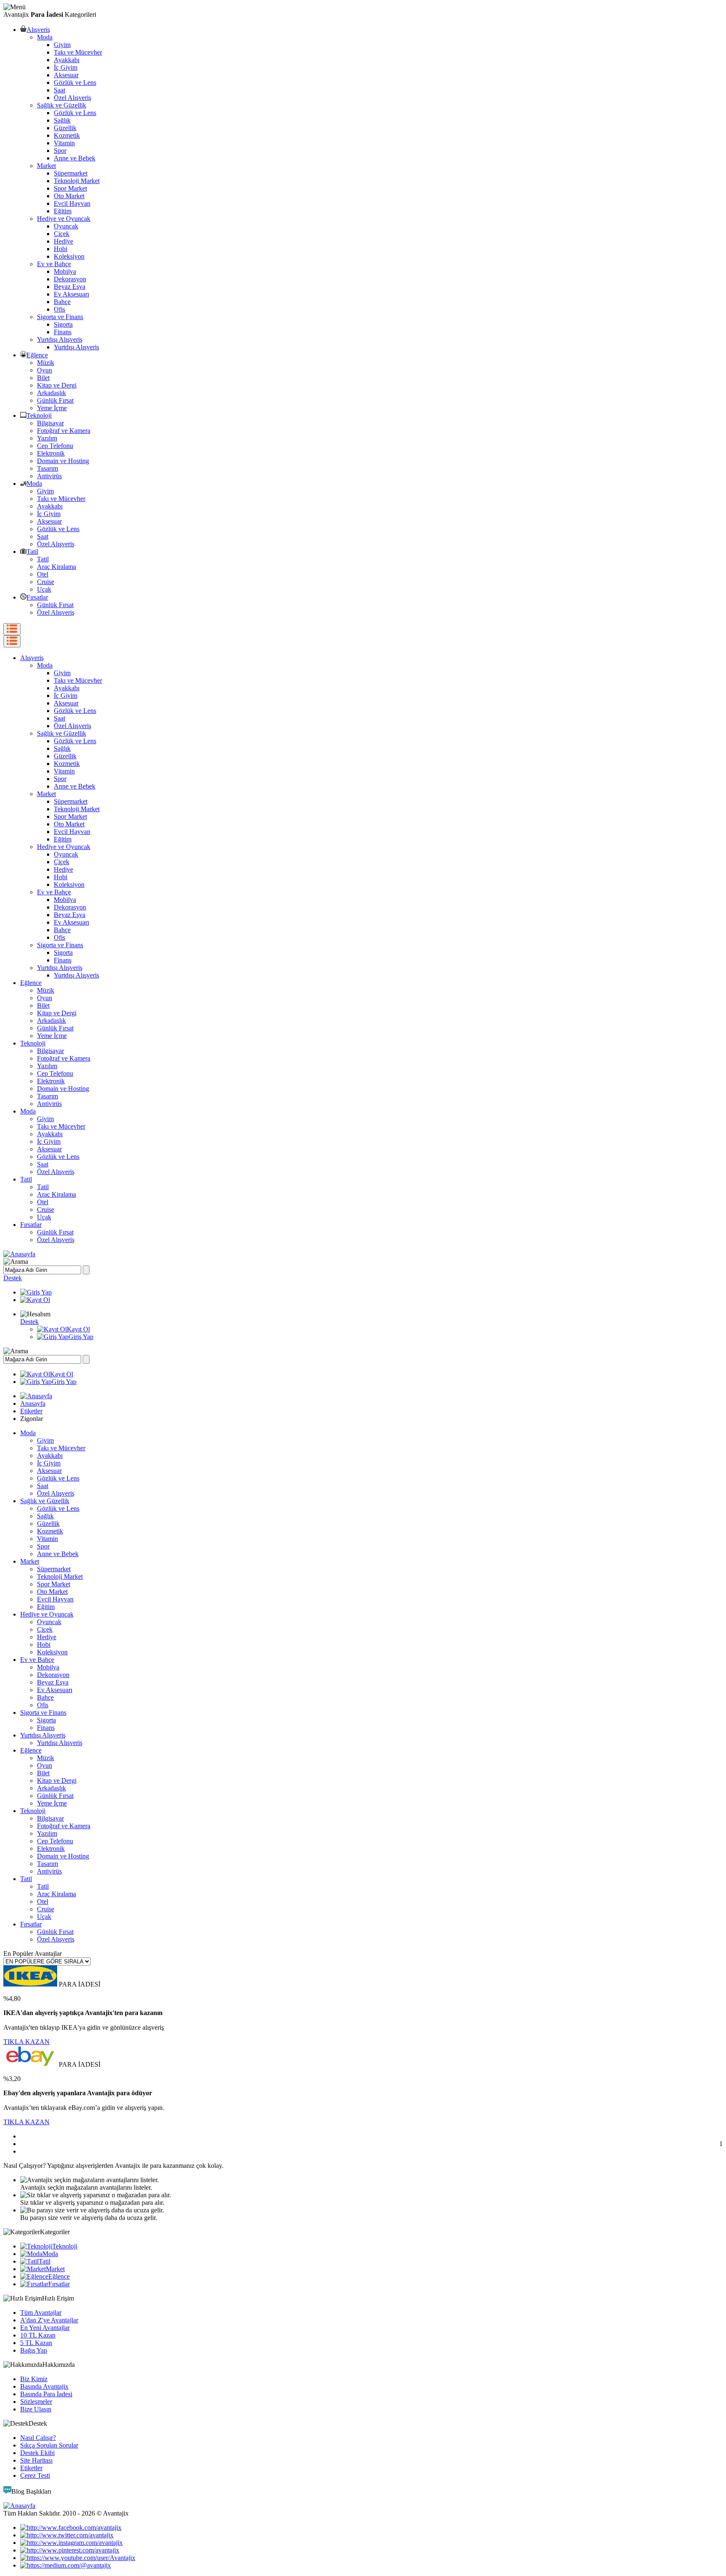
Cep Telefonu (55, 446)
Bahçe (62, 302)
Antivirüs (49, 476)
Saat (59, 90)
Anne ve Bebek (75, 158)
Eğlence (37, 355)
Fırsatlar (37, 597)
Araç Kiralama (57, 567)
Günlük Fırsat (55, 400)
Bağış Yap (34, 2350)
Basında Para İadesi (46, 2394)
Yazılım (47, 438)
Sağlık (62, 120)
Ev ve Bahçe (54, 264)
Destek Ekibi (37, 2453)
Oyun (45, 370)
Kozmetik (67, 135)
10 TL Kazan (38, 2335)
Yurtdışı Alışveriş (60, 339)
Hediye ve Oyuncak (64, 219)
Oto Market (69, 196)
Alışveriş (38, 30)
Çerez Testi (35, 2475)
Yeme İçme (52, 408)
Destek (13, 1278)
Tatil (32, 552)
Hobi (60, 249)
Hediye (63, 241)
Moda (45, 37)
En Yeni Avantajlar (45, 2328)
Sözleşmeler (36, 2402)
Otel (43, 574)
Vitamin (64, 143)
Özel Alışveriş (72, 98)
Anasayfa (33, 1403)
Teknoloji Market (77, 181)
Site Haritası (36, 2460)
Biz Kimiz (34, 2379)
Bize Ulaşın (36, 2409)
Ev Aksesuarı (71, 294)
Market (46, 166)
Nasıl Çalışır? (38, 2438)
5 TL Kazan (36, 2343)
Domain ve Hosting (63, 461)
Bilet (43, 378)
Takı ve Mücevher (78, 52)
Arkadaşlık (51, 393)
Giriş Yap (81, 1337)
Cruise (46, 582)
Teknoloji (39, 415)
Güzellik (65, 128)
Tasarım (47, 468)
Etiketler (31, 1411)
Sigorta (63, 324)
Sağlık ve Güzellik (62, 105)
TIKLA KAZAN (26, 2042)
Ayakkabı (67, 60)
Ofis (59, 309)
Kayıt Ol (78, 1329)
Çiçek (62, 234)
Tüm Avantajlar (41, 2313)
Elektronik (51, 453)
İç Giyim (66, 67)
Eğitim (63, 211)
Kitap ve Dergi (57, 385)
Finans (63, 332)
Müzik (46, 363)
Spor (60, 151)
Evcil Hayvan (72, 203)
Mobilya (65, 271)
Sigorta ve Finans (60, 317)
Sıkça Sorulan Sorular (49, 2445)
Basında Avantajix (44, 2386)
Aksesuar (66, 75)
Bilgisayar (50, 423)
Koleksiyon (69, 256)
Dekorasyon (70, 279)
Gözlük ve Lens (75, 83)
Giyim (62, 45)
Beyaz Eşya (70, 287)
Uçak (44, 589)
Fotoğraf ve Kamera (64, 431)
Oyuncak (66, 226)
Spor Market (70, 188)
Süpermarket (71, 173)
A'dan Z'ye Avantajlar (49, 2320)
